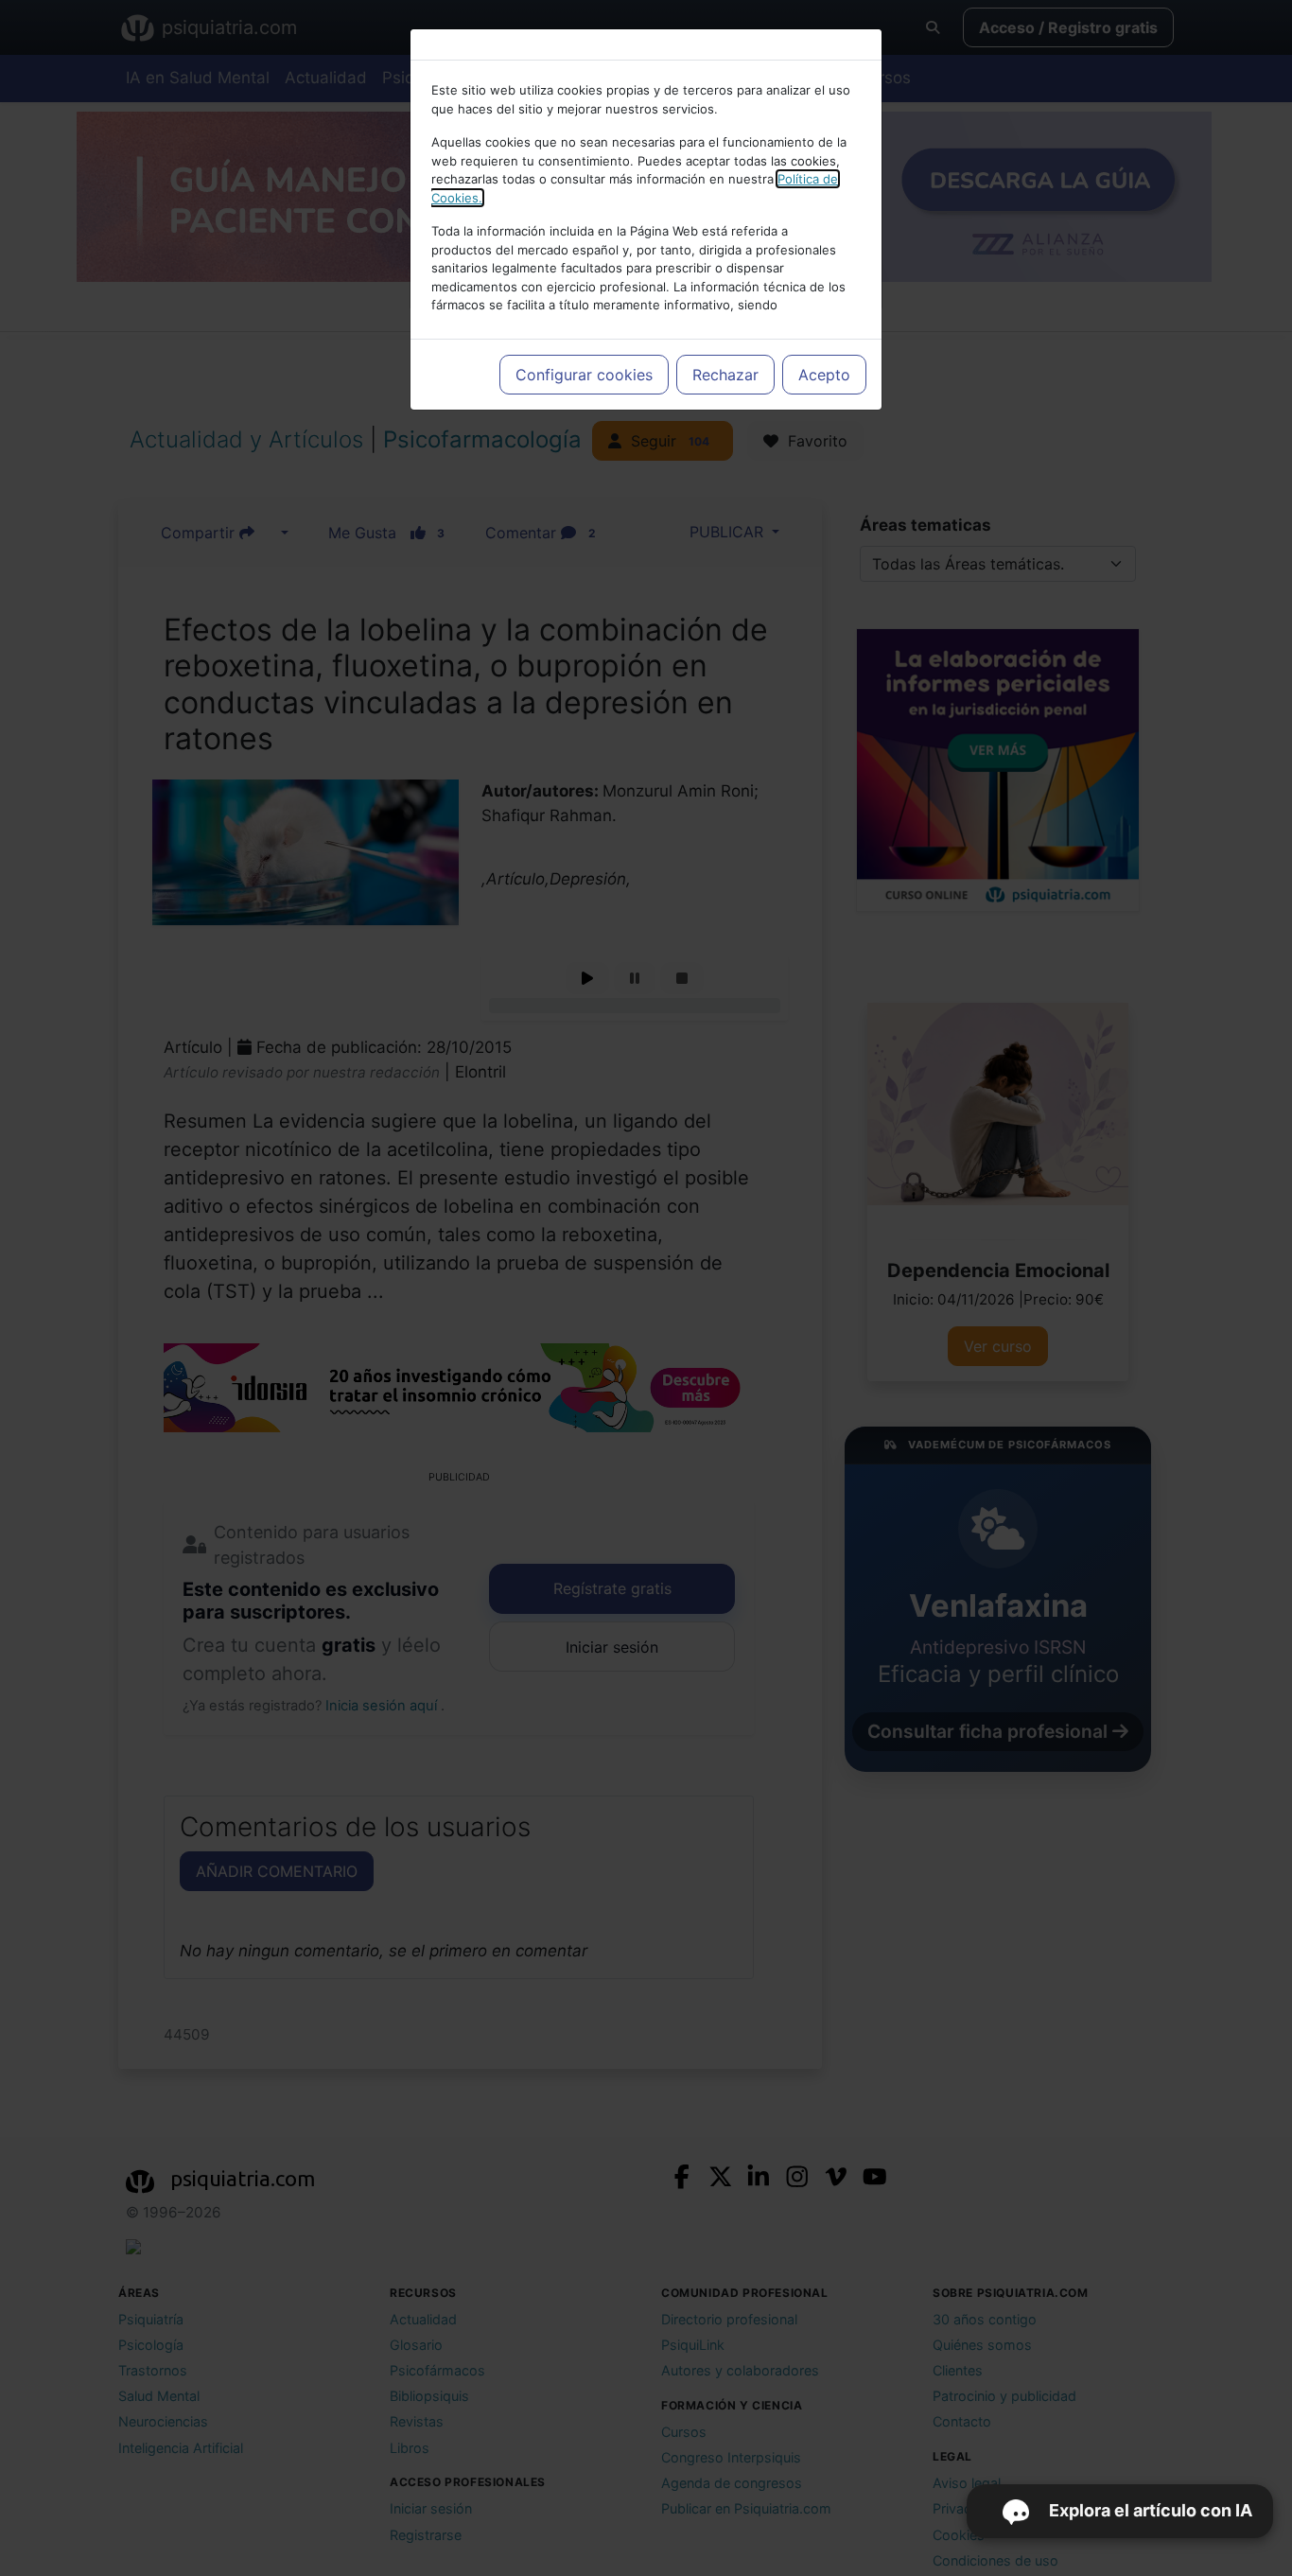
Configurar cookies (584, 375)
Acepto (824, 375)
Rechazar (725, 375)
